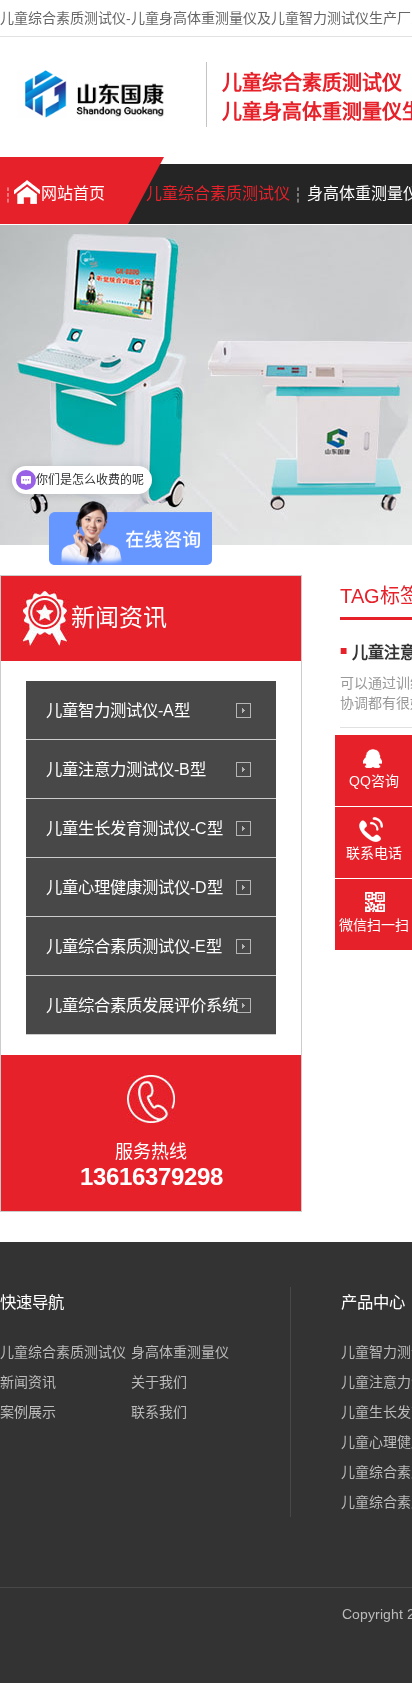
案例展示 (28, 1412)
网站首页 (73, 193)
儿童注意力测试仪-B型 (126, 769)
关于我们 (159, 1382)
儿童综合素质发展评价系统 (142, 1005)
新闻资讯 (28, 1382)
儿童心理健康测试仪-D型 (134, 887)
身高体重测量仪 (180, 1352)
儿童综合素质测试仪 (218, 193)
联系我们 (159, 1412)
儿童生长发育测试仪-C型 (134, 828)
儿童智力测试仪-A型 (118, 710)
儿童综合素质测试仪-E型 (134, 946)
